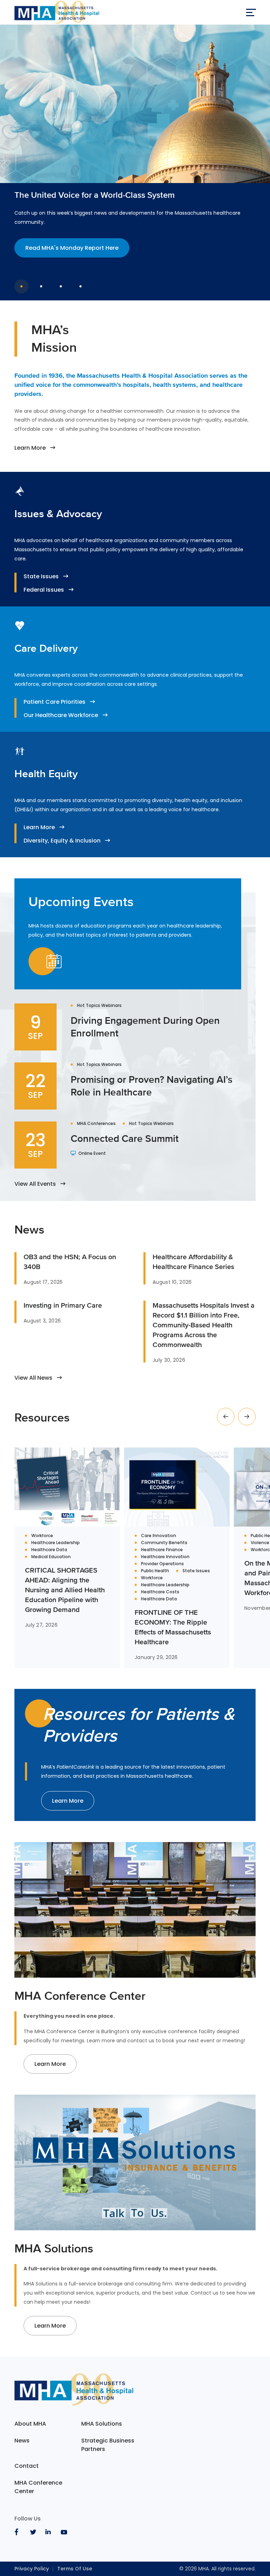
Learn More (30, 448)
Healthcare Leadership (56, 1543)
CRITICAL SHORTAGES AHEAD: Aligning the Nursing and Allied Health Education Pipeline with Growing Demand (65, 1590)
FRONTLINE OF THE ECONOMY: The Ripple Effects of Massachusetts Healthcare (173, 1627)
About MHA (30, 2424)
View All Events (35, 1184)
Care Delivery (46, 648)
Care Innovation (159, 1536)
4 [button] (81, 286)
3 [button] (61, 286)
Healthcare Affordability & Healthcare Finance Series (193, 1262)
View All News (33, 1378)
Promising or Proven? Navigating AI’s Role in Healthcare (152, 1086)
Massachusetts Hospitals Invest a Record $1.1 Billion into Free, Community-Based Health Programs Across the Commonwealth (204, 1325)
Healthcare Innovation (165, 1557)
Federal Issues (44, 590)
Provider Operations (162, 1564)
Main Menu (251, 12)
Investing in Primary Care (63, 1305)
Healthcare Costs (160, 1592)
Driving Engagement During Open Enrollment (145, 1027)
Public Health (155, 1571)
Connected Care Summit (125, 1138)
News (22, 2441)
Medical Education (51, 1557)
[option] (135, 151)
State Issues (41, 576)
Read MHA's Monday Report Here (72, 248)
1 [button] (21, 286)
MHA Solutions (102, 2424)
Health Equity (46, 774)
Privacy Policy (32, 2569)
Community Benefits (164, 1543)
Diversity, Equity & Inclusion (62, 841)
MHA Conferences (96, 1124)
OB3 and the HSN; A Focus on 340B (70, 1262)
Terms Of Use (75, 2569)
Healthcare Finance (162, 1550)
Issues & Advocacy (58, 514)
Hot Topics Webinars (99, 1006)
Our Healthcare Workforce (61, 715)
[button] (226, 1417)
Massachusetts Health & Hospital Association (57, 12)
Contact (27, 2466)
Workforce (42, 1536)
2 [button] (41, 286)
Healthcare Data (49, 1550)
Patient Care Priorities (54, 702)
